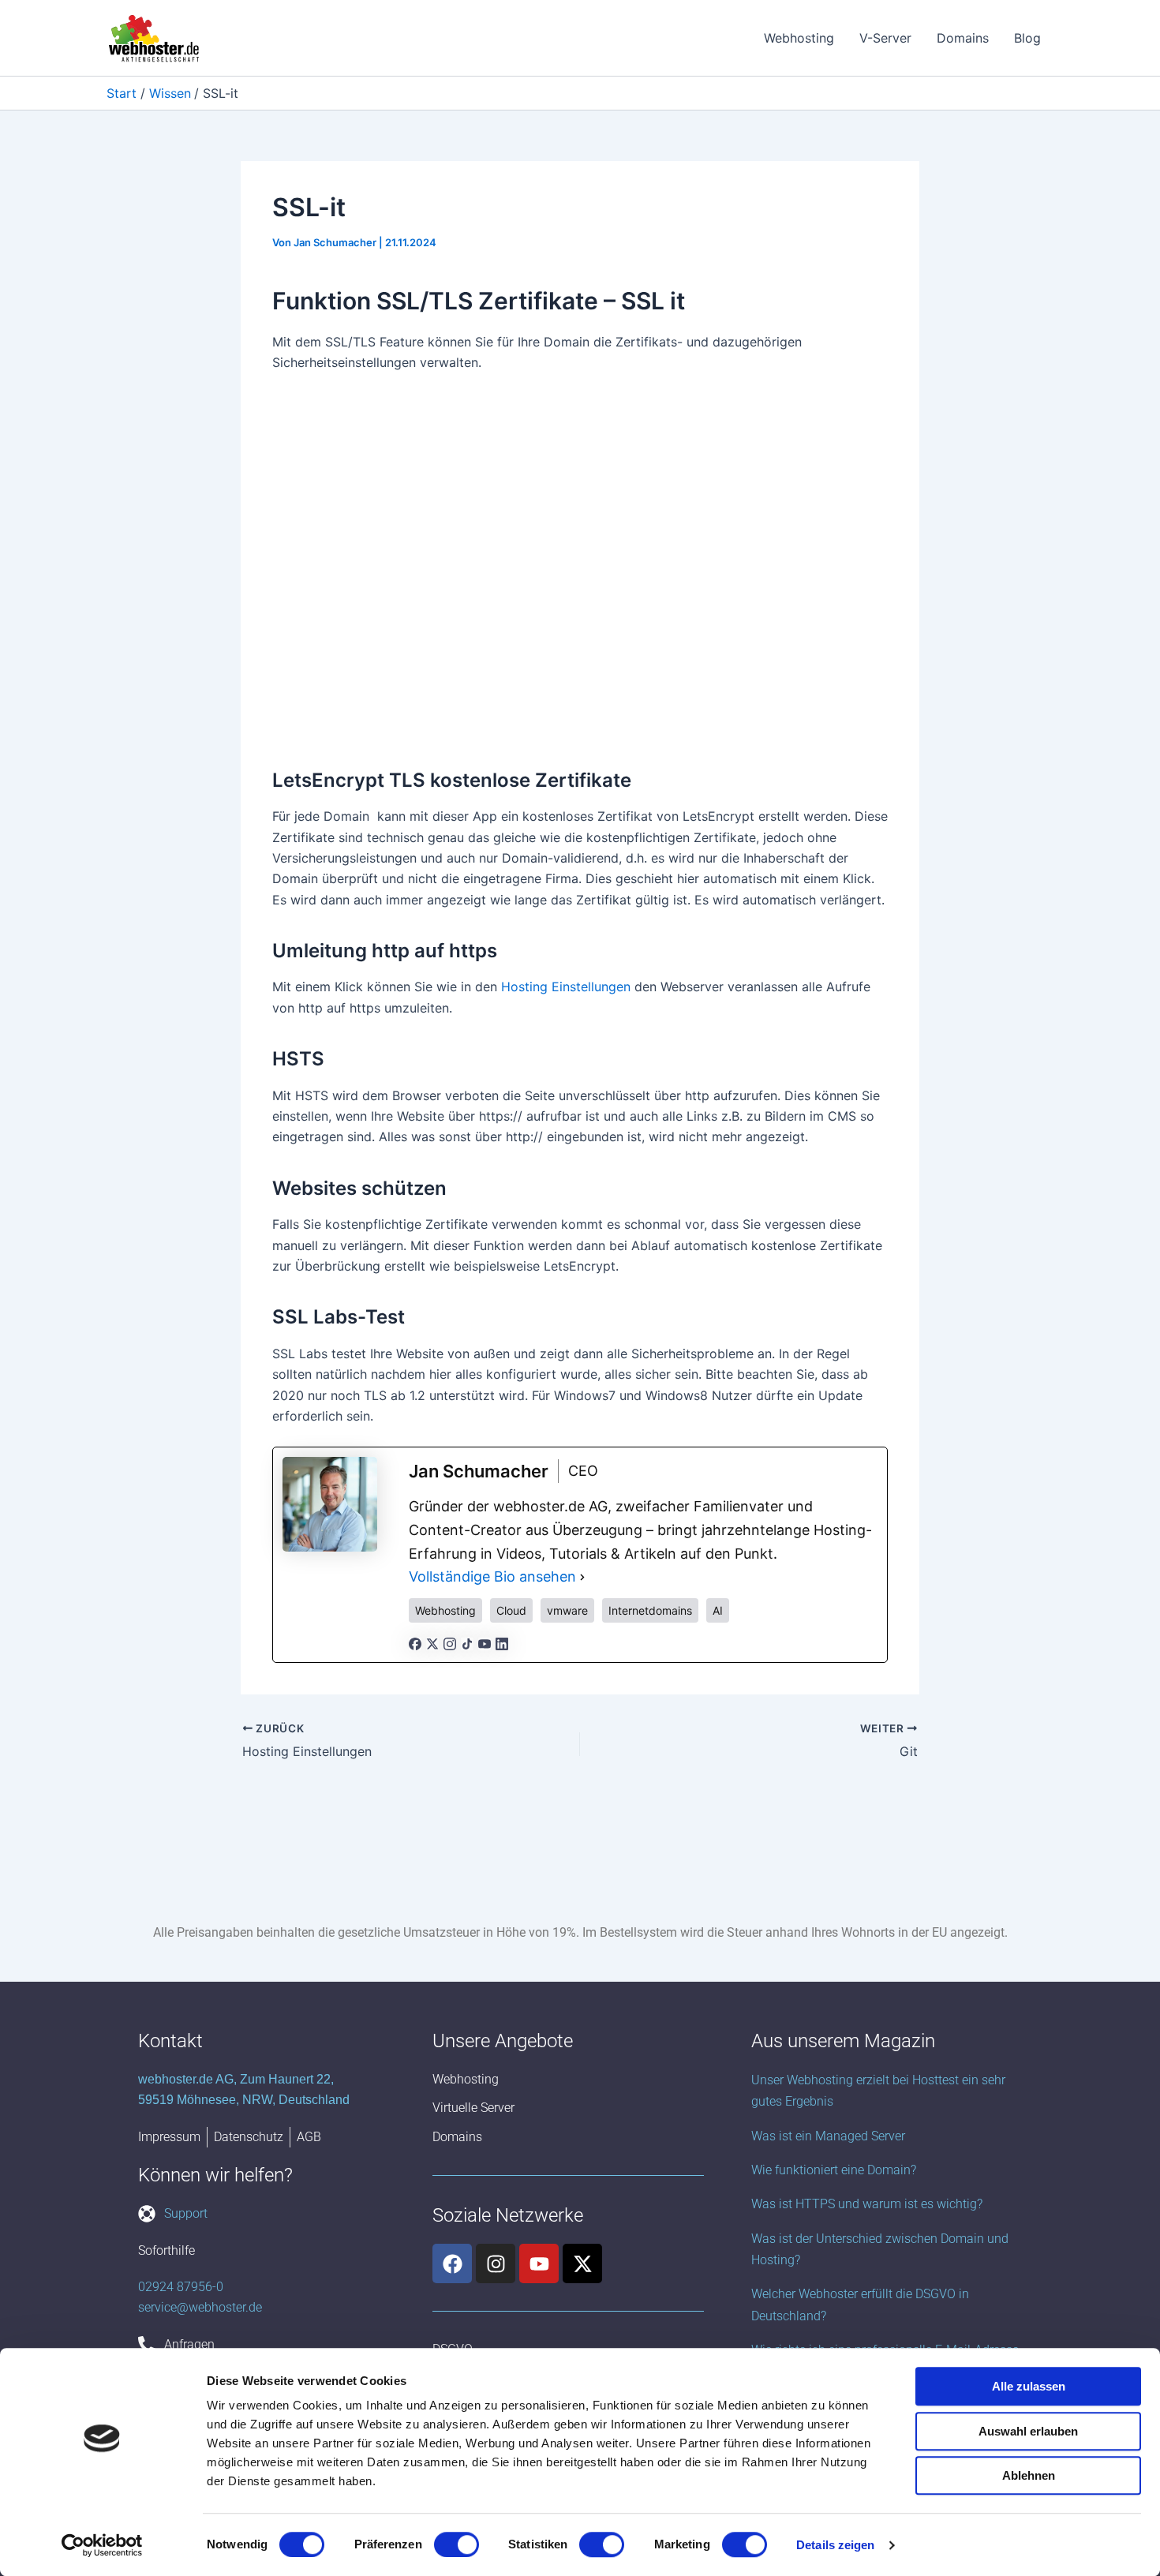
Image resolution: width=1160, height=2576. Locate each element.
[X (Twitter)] (432, 1642)
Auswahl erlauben (1028, 2431)
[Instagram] (450, 1642)
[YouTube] (485, 1642)
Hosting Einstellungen (566, 987)
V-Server (885, 38)
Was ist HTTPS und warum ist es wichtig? (867, 2204)
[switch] (457, 2544)
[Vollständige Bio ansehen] (582, 1577)
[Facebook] (415, 1642)
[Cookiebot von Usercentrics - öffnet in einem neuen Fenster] (102, 2545)
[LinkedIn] (502, 1642)
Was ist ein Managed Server (828, 2136)
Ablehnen (1029, 2475)
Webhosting (799, 38)
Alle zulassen (1029, 2386)
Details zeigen (835, 2545)
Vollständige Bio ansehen (492, 1576)
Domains (963, 38)
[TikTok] (467, 1642)
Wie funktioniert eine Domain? (834, 2170)
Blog (1027, 38)
